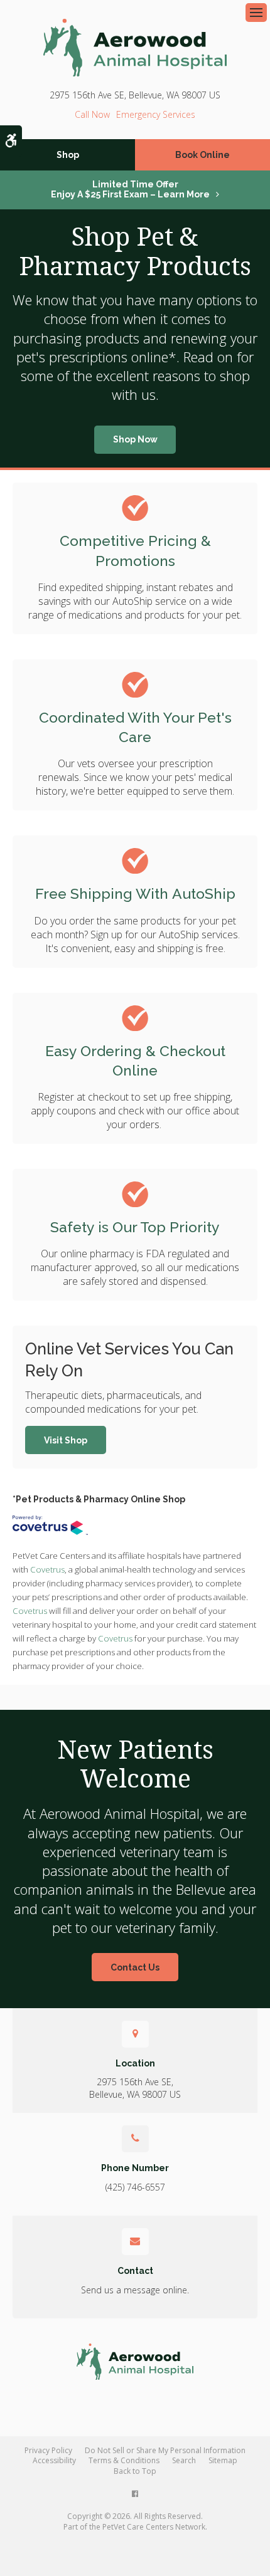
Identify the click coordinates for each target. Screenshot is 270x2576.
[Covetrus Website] (50, 1525)
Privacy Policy (48, 2450)
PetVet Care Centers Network (154, 2527)
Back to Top (135, 2471)
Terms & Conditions (124, 2460)
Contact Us (135, 1967)
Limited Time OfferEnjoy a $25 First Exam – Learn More (130, 189)
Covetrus (47, 1569)
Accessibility (54, 2460)
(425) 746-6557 (92, 114)
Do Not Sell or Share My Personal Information (165, 2450)
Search (184, 2460)
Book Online (202, 155)
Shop (68, 155)
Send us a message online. (135, 2290)
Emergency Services (156, 114)
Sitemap (223, 2460)
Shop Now (135, 439)
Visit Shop (66, 1440)
